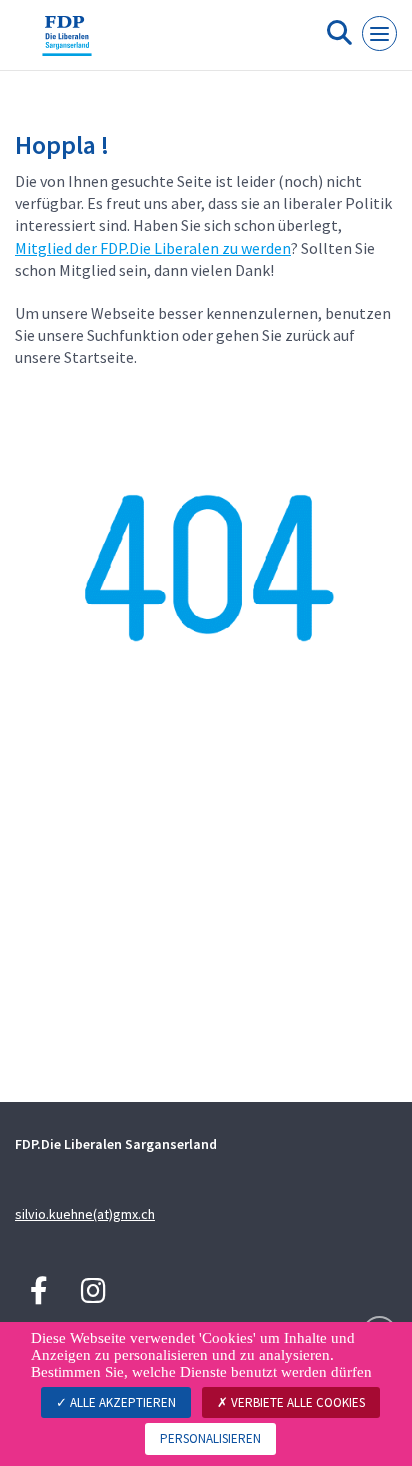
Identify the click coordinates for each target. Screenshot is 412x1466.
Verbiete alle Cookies (296, 1402)
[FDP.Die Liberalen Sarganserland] (67, 43)
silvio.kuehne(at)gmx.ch (85, 1214)
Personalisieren (210, 1438)
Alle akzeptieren (121, 1402)
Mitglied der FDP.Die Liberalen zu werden (153, 248)
